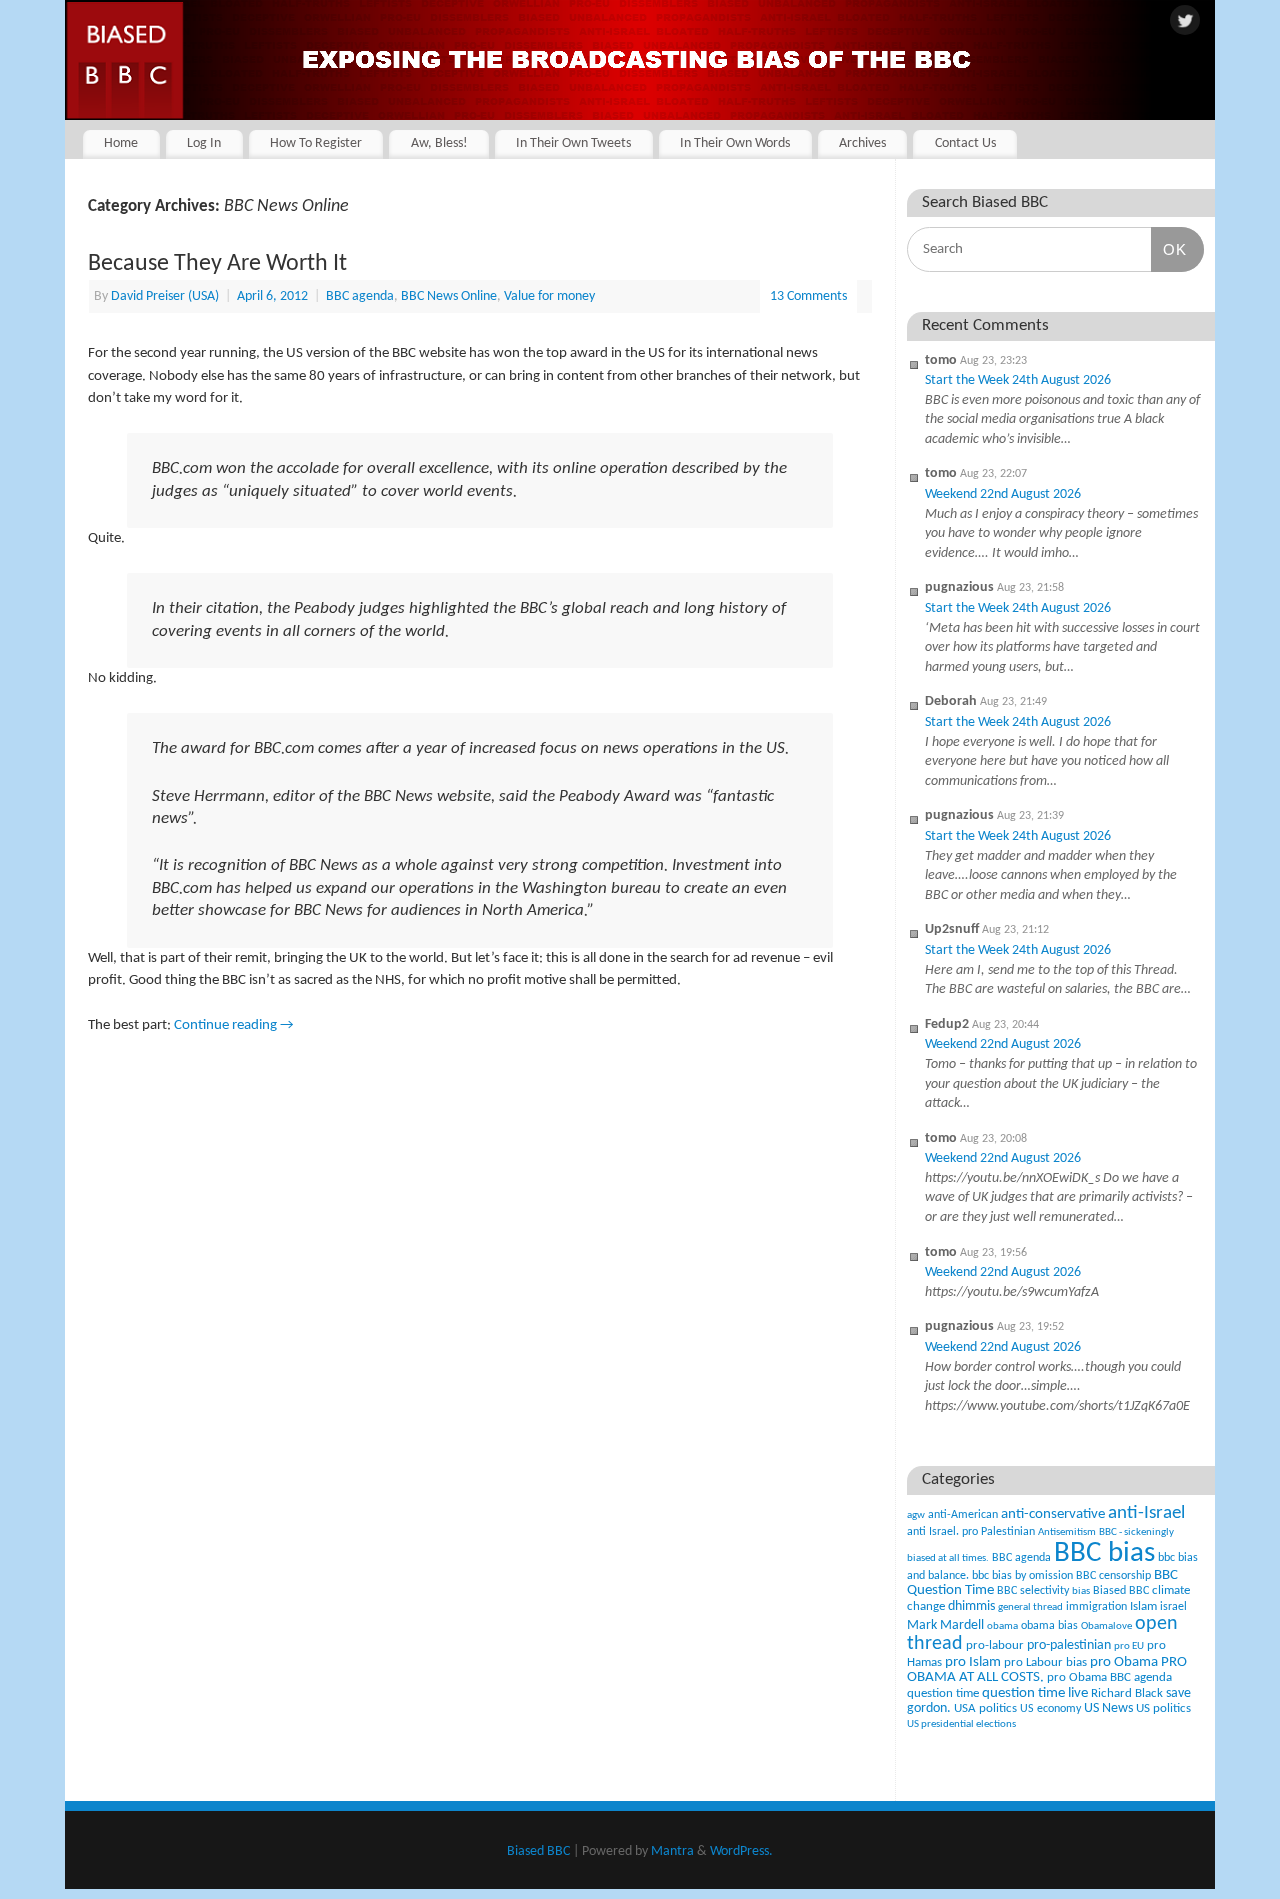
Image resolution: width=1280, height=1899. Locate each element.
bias (1081, 1591)
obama (1002, 1626)
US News (1108, 1708)
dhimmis (971, 1606)
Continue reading (234, 1025)
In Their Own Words (735, 143)
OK (1169, 249)
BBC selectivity (1033, 1591)
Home (121, 143)
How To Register (316, 143)
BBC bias (1104, 1553)
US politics (1163, 1708)
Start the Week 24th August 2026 (1018, 380)
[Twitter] (1185, 22)
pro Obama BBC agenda (1109, 1677)
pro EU (1129, 1646)
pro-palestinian (1069, 1645)
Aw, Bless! (439, 143)
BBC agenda (360, 296)
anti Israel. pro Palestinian (971, 1532)
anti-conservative (1053, 1514)
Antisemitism (1067, 1532)
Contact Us (965, 143)
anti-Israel (1146, 1513)
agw (916, 1515)
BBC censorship (1113, 1576)
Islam (1143, 1606)
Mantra (672, 1851)
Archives (862, 143)
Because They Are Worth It (217, 264)
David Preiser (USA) (165, 296)
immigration (1096, 1607)
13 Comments (808, 296)
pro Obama (1124, 1662)
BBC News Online (449, 296)
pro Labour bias (1045, 1663)
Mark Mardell (945, 1625)
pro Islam (973, 1662)
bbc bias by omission (1022, 1576)
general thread (1030, 1607)
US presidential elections (961, 1724)
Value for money (549, 296)
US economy (1050, 1709)
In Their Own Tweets (573, 143)
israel (1173, 1607)
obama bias (1049, 1626)
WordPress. (741, 1851)
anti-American (963, 1515)
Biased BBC (1121, 1591)
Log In (204, 143)
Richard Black (1127, 1693)
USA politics (985, 1708)
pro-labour (995, 1645)
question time (943, 1693)
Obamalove (1106, 1626)
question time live (1035, 1693)
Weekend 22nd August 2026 (1003, 494)
